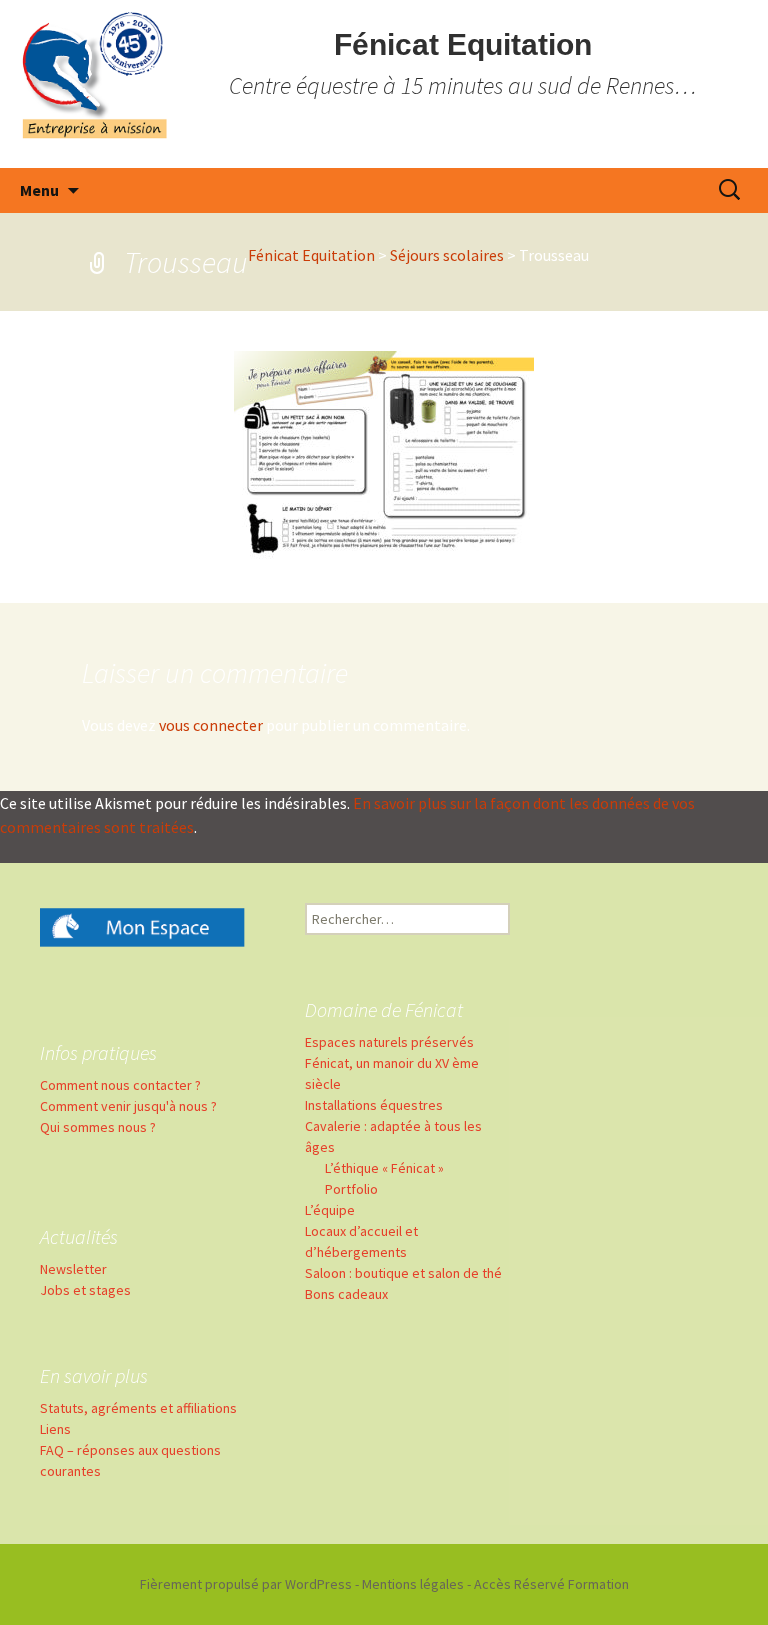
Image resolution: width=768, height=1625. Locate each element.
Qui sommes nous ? (98, 1127)
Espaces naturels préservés (389, 1042)
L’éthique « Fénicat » (384, 1168)
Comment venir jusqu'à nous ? (128, 1106)
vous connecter (211, 725)
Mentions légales (413, 1584)
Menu (39, 190)
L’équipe (330, 1210)
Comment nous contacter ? (120, 1085)
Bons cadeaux (346, 1294)
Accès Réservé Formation (551, 1584)
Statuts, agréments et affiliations (138, 1408)
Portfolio (351, 1189)
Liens (55, 1429)
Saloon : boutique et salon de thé (403, 1273)
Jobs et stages (85, 1290)
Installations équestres (374, 1105)
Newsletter (73, 1269)
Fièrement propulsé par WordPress (246, 1584)
